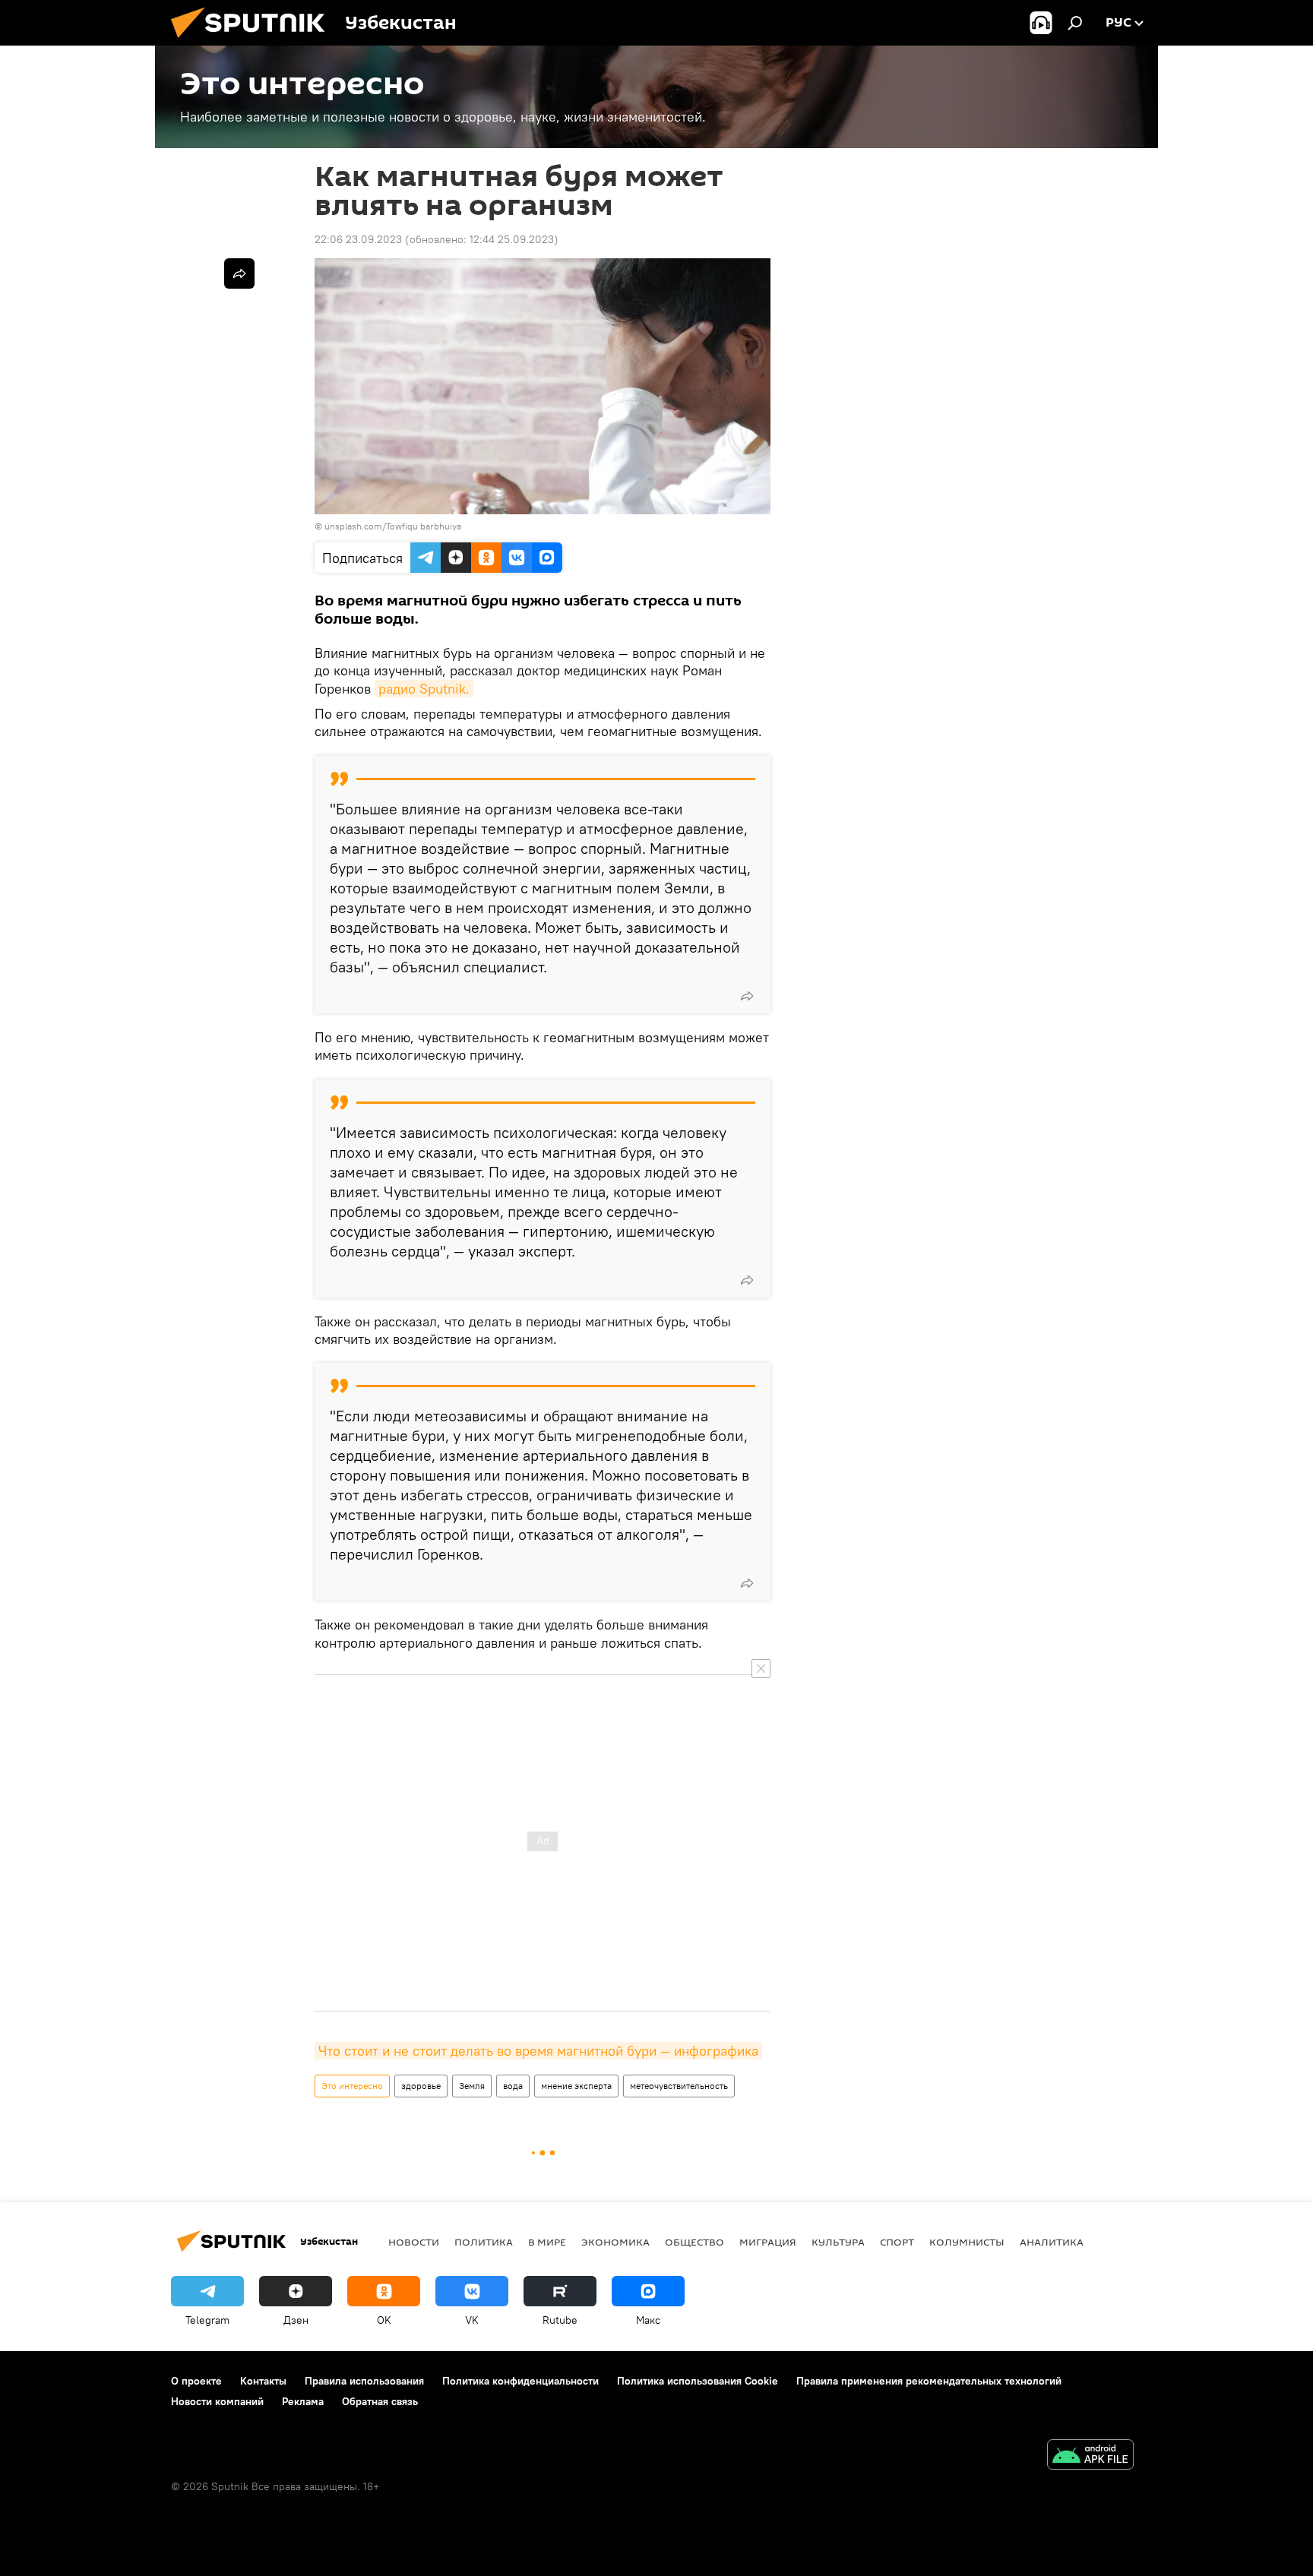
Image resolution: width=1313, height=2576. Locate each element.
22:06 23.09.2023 (358, 239)
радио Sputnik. (424, 689)
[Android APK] (1090, 2456)
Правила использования (364, 2381)
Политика (484, 2242)
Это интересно (352, 2086)
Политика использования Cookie (698, 2381)
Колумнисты (967, 2242)
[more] (747, 996)
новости (414, 2242)
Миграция (768, 2242)
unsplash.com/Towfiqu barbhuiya (393, 526)
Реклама (303, 2401)
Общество (694, 2242)
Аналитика (1052, 2242)
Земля (472, 2086)
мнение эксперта (576, 2086)
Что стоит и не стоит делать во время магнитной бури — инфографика (538, 2051)
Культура (838, 2242)
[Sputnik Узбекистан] (254, 42)
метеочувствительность (679, 2086)
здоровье (421, 2086)
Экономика (615, 2242)
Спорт (897, 2242)
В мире (547, 2242)
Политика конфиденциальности (520, 2381)
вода (513, 2086)
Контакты (263, 2381)
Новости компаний (217, 2401)
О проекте (196, 2381)
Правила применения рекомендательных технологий (929, 2381)
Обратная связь (380, 2401)
